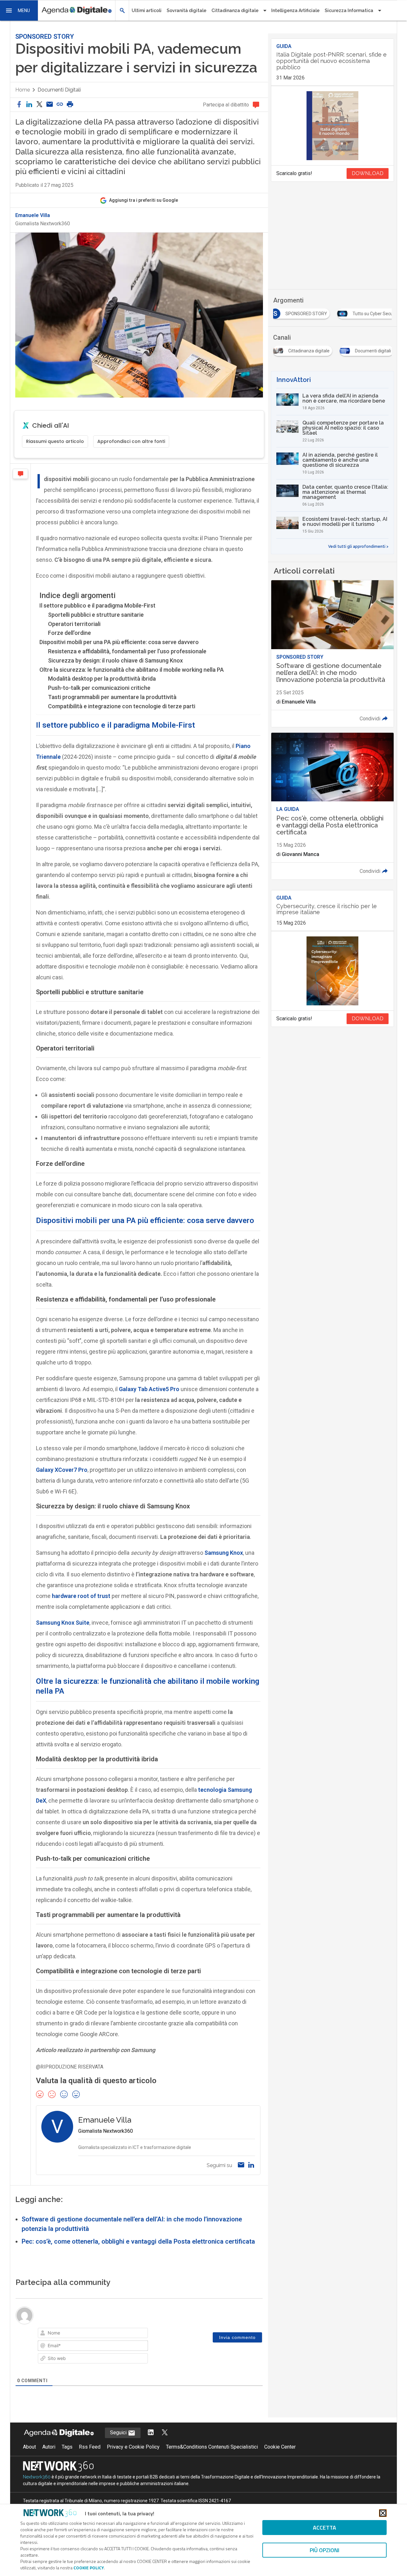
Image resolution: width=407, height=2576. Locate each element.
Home (23, 90)
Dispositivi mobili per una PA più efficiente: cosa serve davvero (119, 642)
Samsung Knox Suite (63, 1623)
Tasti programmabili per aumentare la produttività (112, 697)
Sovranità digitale (186, 10)
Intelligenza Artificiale (295, 10)
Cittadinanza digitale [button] (235, 10)
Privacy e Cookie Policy (133, 2447)
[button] (19, 10)
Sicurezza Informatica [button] (349, 10)
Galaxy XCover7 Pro (62, 1470)
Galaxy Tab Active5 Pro (149, 1389)
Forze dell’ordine (69, 633)
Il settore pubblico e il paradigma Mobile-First (97, 605)
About (29, 2447)
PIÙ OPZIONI (324, 2550)
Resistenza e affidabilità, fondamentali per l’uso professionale (127, 651)
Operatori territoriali (74, 624)
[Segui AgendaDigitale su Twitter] (165, 2433)
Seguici (119, 2433)
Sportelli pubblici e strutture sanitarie (96, 615)
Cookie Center (280, 2447)
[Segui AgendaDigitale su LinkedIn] (151, 2433)
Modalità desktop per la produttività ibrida (102, 679)
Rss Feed (90, 2447)
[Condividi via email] (50, 105)
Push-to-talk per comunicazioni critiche (99, 688)
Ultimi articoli (147, 10)
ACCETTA (324, 2528)
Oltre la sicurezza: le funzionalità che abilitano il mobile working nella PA (132, 670)
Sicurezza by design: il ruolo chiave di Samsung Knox (115, 660)
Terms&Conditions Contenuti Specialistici (212, 2447)
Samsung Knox (224, 1553)
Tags (67, 2447)
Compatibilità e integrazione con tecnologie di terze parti (122, 706)
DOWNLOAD (368, 173)
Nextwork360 (37, 2477)
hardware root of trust (81, 1596)
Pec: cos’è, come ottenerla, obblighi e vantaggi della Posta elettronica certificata (138, 2241)
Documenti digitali (59, 90)
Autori (49, 2447)
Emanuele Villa (33, 215)
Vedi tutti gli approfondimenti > (358, 547)
